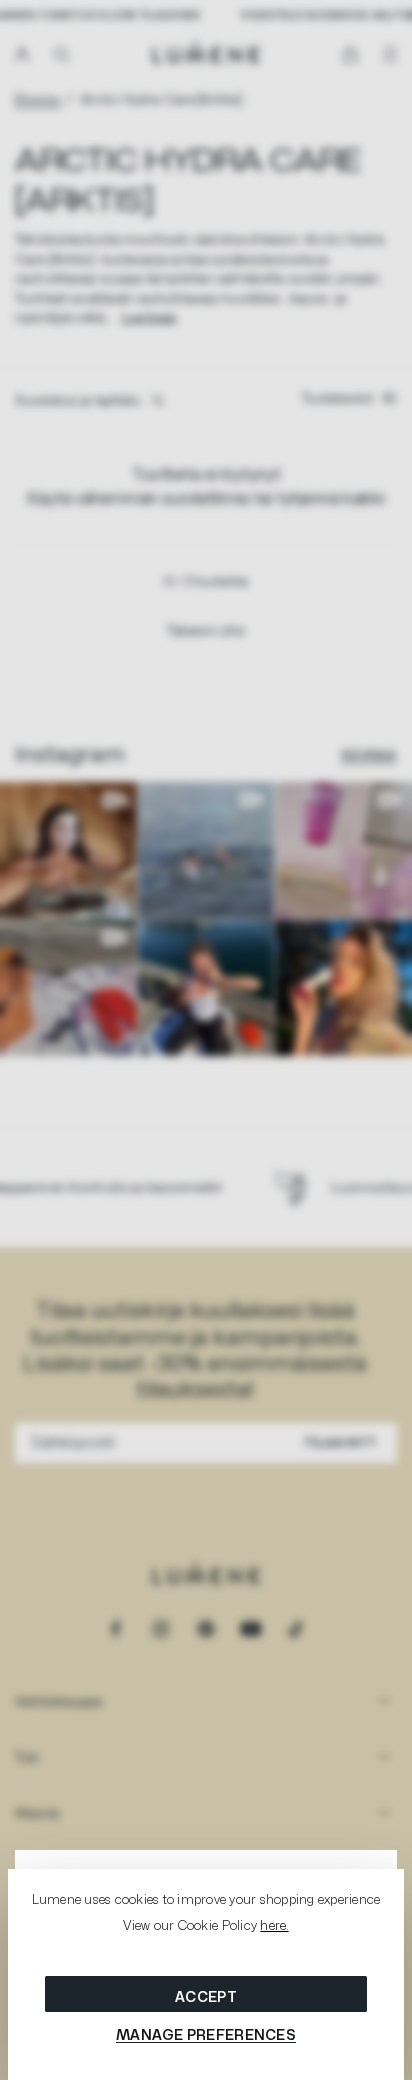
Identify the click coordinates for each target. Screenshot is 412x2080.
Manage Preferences (206, 2034)
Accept (206, 1996)
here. (274, 1925)
